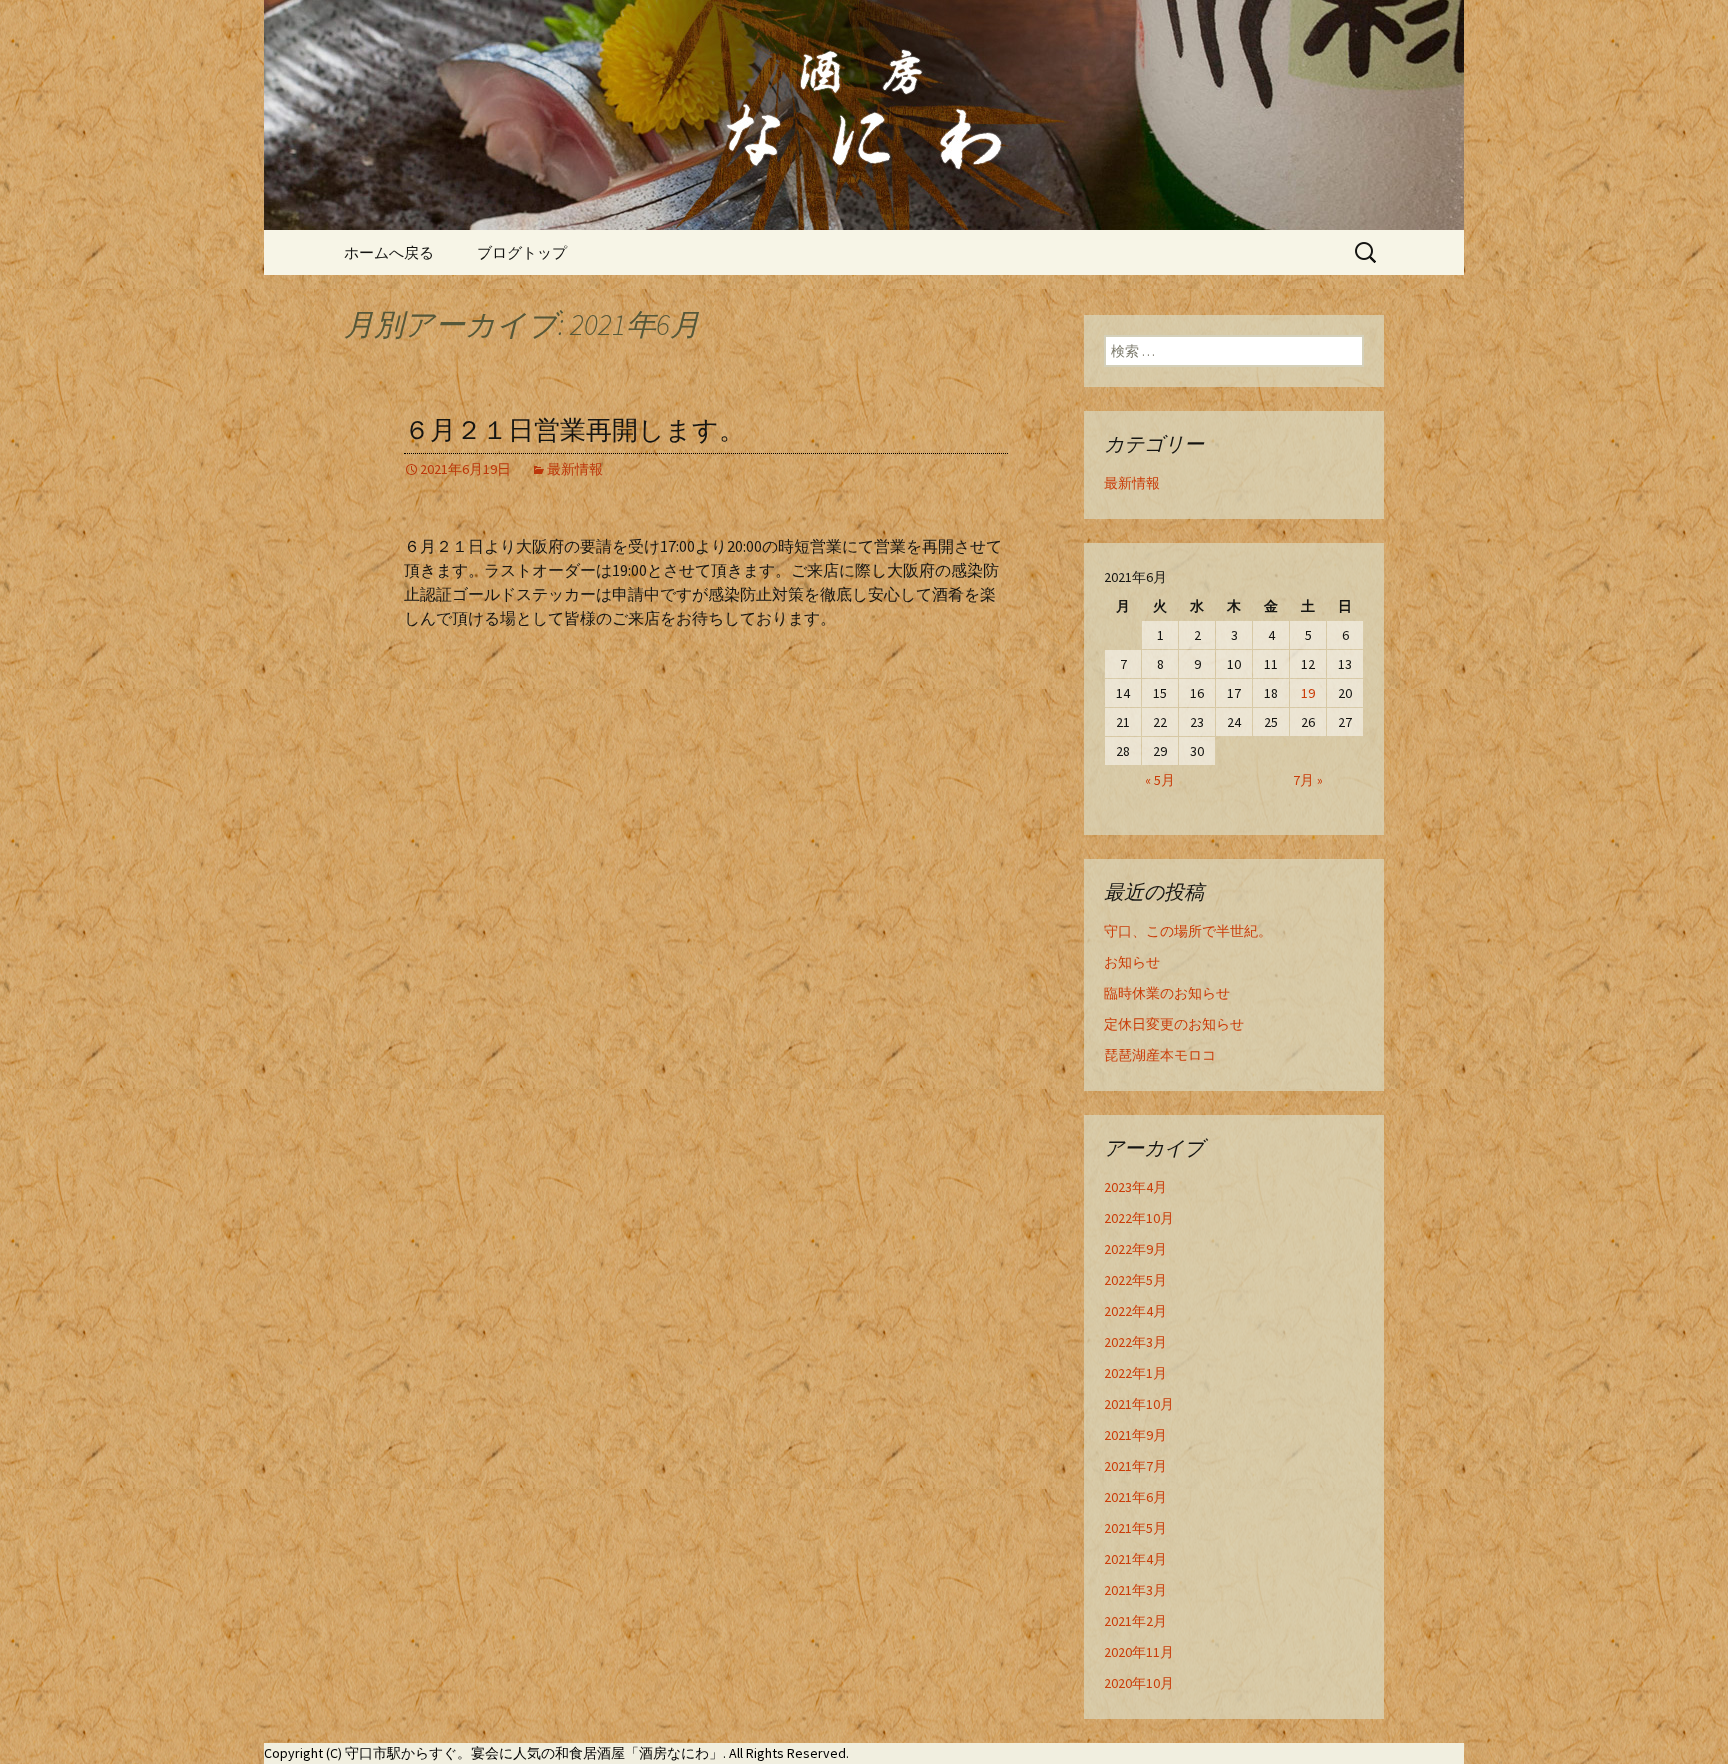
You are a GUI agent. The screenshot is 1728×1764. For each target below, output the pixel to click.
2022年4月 (1135, 1311)
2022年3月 (1135, 1342)
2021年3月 (1135, 1590)
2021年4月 (1135, 1559)
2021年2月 (1135, 1621)
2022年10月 (1139, 1218)
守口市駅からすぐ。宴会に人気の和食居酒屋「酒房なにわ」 (534, 1753)
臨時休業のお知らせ (1167, 993)
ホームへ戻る (389, 252)
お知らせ (1132, 962)
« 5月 (1160, 780)
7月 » (1308, 780)
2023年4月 (1135, 1187)
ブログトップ (522, 252)
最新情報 (575, 469)
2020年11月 (1139, 1652)
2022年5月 (1135, 1280)
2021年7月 (1135, 1466)
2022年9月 (1135, 1249)
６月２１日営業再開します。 (574, 430)
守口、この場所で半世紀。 (1188, 931)
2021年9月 (1135, 1435)
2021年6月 (1135, 1497)
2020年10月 (1139, 1683)
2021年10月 (1139, 1404)
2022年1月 (1135, 1373)
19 (1308, 693)
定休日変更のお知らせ (1174, 1024)
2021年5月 (1135, 1528)
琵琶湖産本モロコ (1160, 1055)
